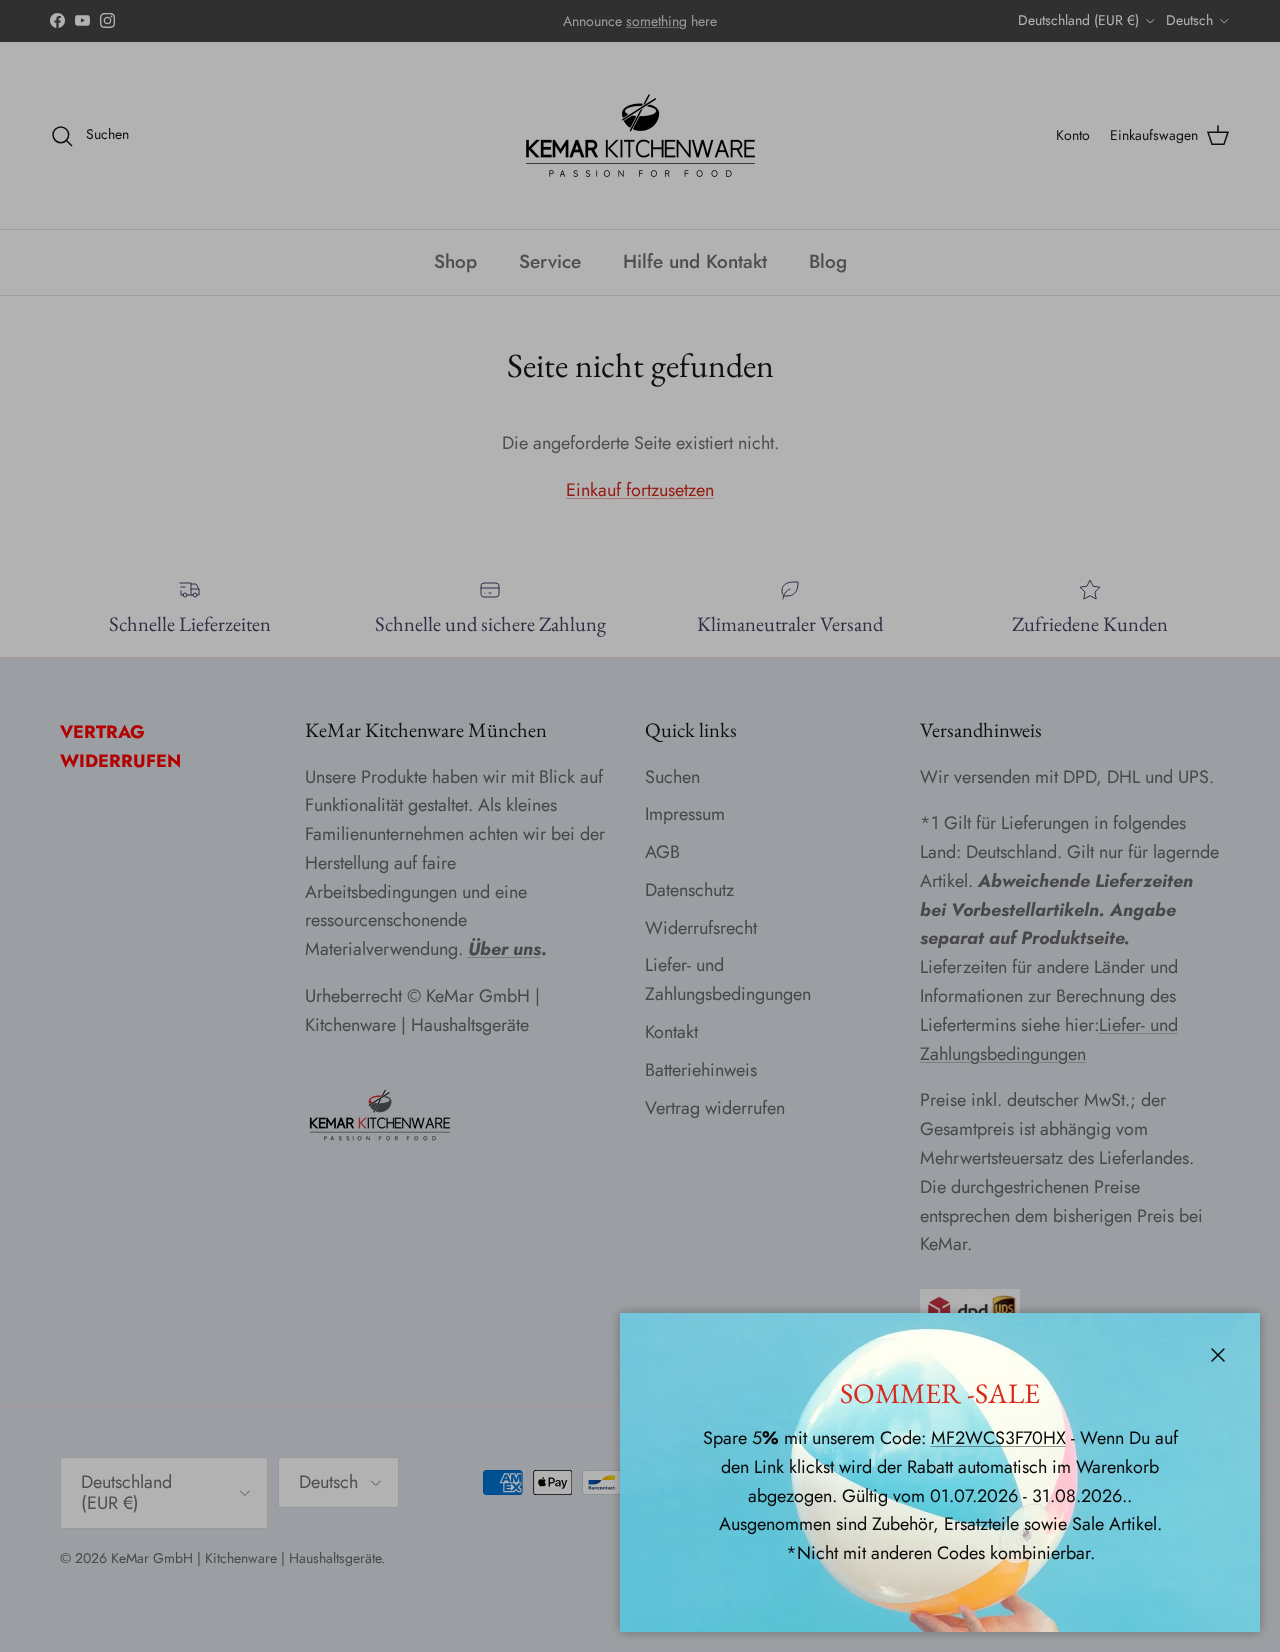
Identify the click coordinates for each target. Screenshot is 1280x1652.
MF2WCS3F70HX (998, 1438)
